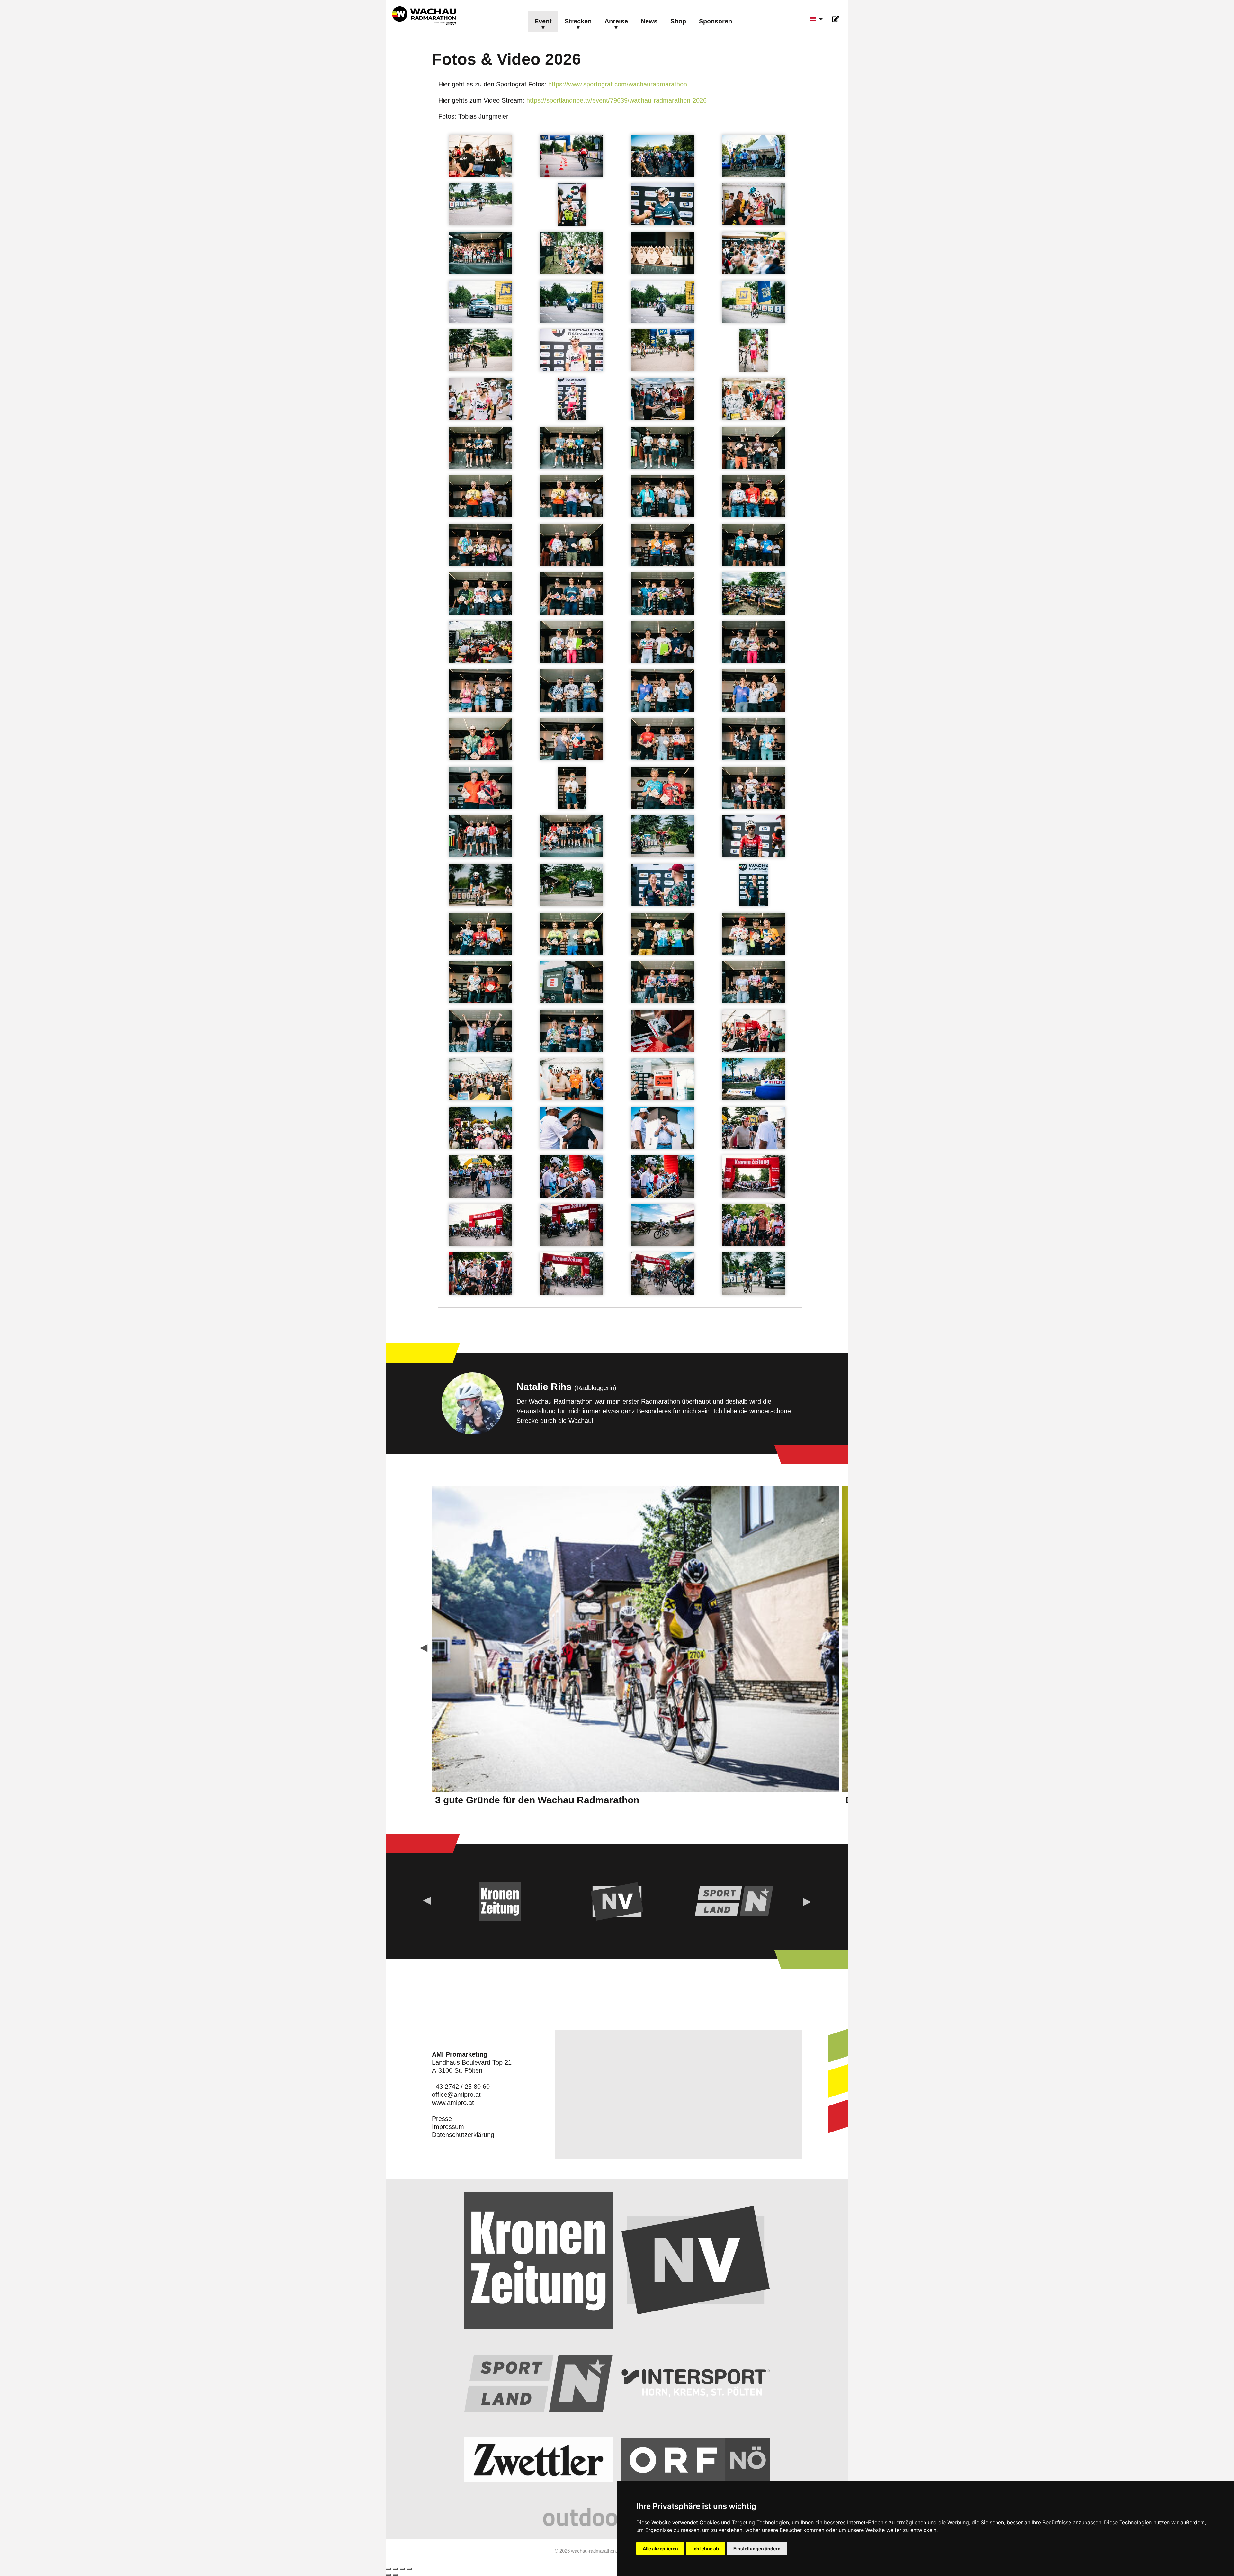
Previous (424, 1649)
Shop (678, 21)
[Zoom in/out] (409, 2569)
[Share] (395, 2569)
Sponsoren (715, 21)
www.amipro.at (453, 2103)
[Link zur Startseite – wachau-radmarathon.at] (424, 16)
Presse (442, 2119)
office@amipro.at (456, 2095)
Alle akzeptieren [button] (660, 2549)
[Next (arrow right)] (395, 2575)
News (649, 21)
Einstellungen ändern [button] (757, 2549)
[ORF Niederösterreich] (696, 2460)
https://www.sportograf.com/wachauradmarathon (618, 84)
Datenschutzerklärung (463, 2135)
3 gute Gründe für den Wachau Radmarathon (537, 1800)
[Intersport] (696, 2383)
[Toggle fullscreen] (402, 2569)
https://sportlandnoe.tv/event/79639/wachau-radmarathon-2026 (617, 100)
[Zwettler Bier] (538, 2460)
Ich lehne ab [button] (706, 2549)
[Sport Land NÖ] (734, 1901)
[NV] (617, 1901)
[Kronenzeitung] (500, 1901)
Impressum (448, 2127)
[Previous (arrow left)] (388, 2575)
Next (826, 1649)
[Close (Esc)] (388, 2569)
